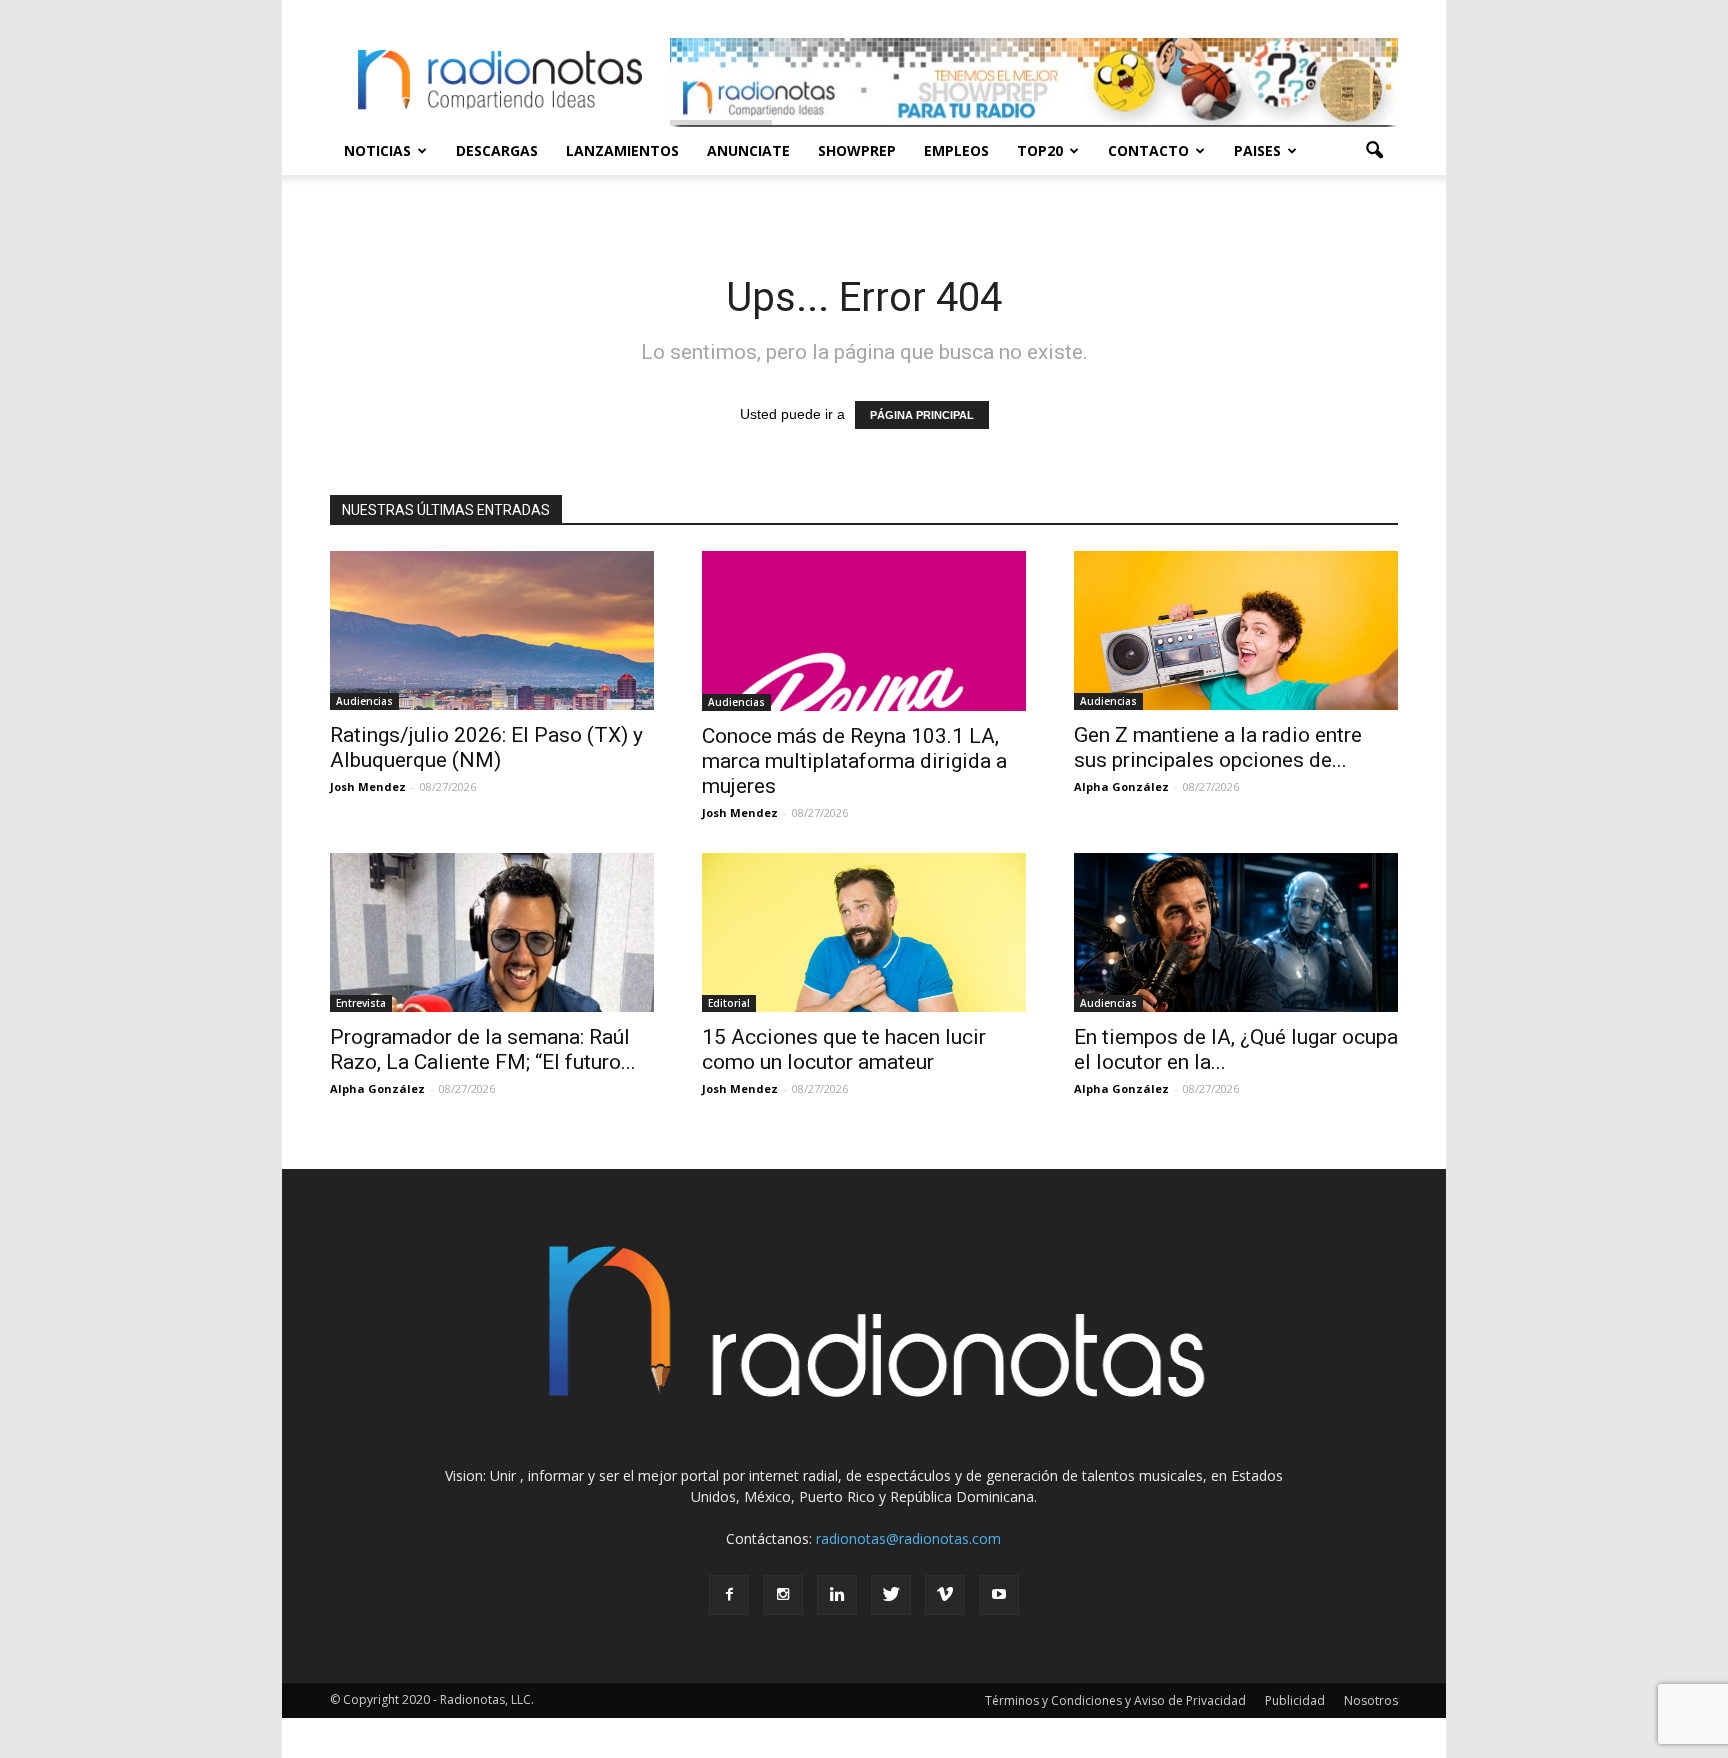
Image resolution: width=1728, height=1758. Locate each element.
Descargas (497, 150)
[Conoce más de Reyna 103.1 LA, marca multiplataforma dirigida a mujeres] (864, 631)
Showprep (857, 150)
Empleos (956, 150)
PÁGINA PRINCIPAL (922, 415)
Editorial (729, 1003)
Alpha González (1121, 786)
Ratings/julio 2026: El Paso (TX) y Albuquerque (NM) (486, 747)
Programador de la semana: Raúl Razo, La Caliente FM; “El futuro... (483, 1049)
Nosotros (1371, 1700)
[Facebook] (729, 1595)
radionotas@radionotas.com (908, 1538)
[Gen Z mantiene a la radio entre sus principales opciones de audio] (1236, 630)
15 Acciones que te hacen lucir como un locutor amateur (844, 1049)
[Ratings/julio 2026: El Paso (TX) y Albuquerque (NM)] (492, 630)
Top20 (1040, 150)
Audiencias (364, 701)
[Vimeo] (945, 1595)
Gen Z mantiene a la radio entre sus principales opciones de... (1218, 747)
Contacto (1148, 150)
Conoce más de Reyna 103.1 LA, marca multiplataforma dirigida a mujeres (854, 761)
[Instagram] (783, 1595)
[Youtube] (999, 1595)
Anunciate (748, 150)
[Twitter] (891, 1595)
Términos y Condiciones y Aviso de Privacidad (1115, 1700)
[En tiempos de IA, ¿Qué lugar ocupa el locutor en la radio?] (1236, 932)
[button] (1374, 151)
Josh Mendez (368, 786)
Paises (1257, 150)
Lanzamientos (622, 150)
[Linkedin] (837, 1595)
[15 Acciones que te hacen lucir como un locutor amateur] (864, 932)
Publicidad (1295, 1700)
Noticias (377, 150)
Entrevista (361, 1003)
